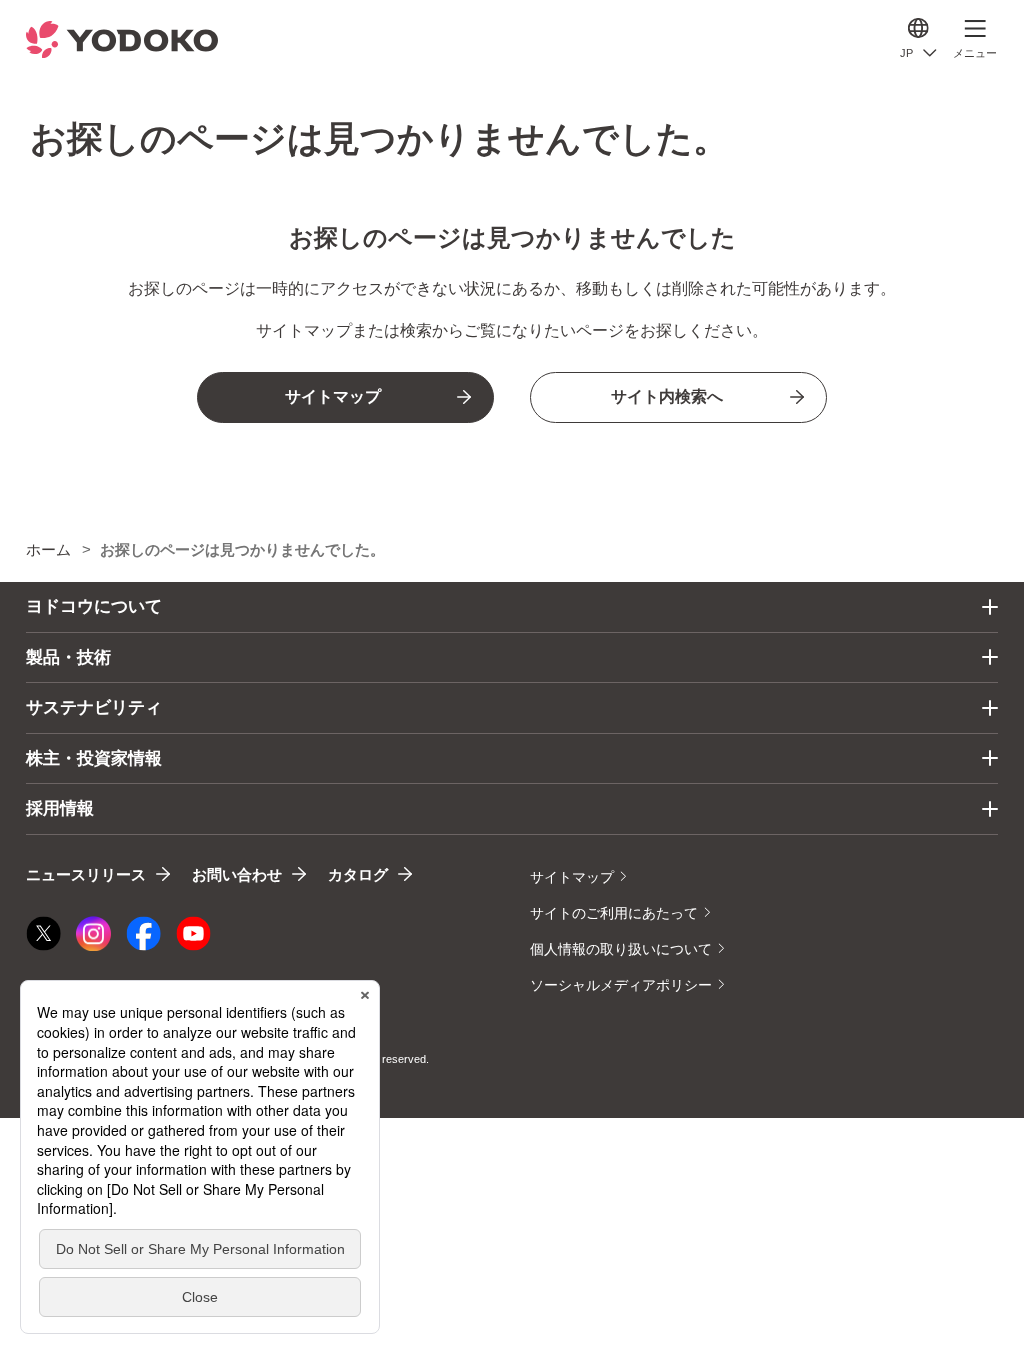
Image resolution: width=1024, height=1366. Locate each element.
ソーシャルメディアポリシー (621, 985)
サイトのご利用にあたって (614, 913)
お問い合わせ (237, 874)
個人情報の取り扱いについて (621, 949)
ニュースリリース (86, 874)
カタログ (358, 874)
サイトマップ (572, 877)
